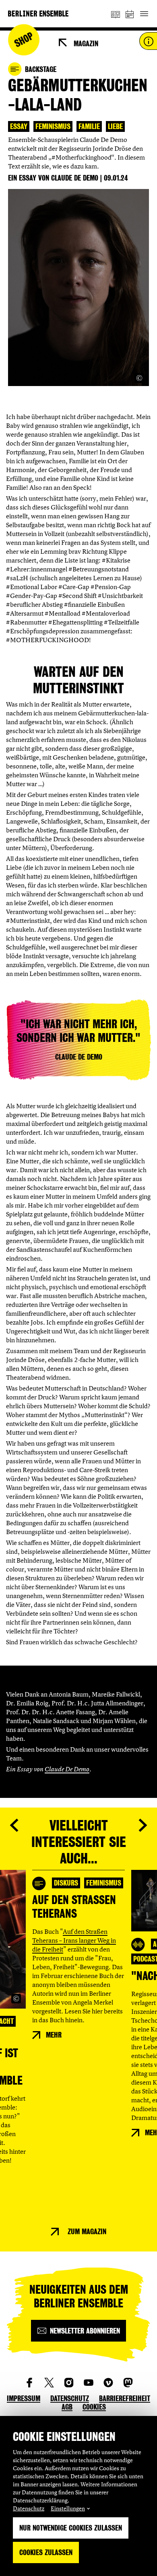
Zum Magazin (87, 2232)
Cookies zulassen (46, 2552)
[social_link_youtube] (89, 2383)
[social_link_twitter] (49, 2383)
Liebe (115, 126)
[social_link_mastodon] (128, 2383)
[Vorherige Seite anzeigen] (14, 1825)
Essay (19, 126)
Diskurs (66, 1883)
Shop (24, 40)
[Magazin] (116, 14)
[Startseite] (38, 13)
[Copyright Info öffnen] (139, 378)
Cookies (94, 2407)
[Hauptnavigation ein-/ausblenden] (144, 14)
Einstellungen (68, 2508)
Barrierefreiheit (125, 2398)
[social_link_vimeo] (108, 2383)
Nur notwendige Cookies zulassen (71, 2528)
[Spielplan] (130, 14)
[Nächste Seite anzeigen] (143, 1825)
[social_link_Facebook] (29, 2383)
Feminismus (53, 126)
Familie (89, 126)
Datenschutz (29, 2508)
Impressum (24, 2398)
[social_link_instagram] (69, 2383)
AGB (67, 2407)
